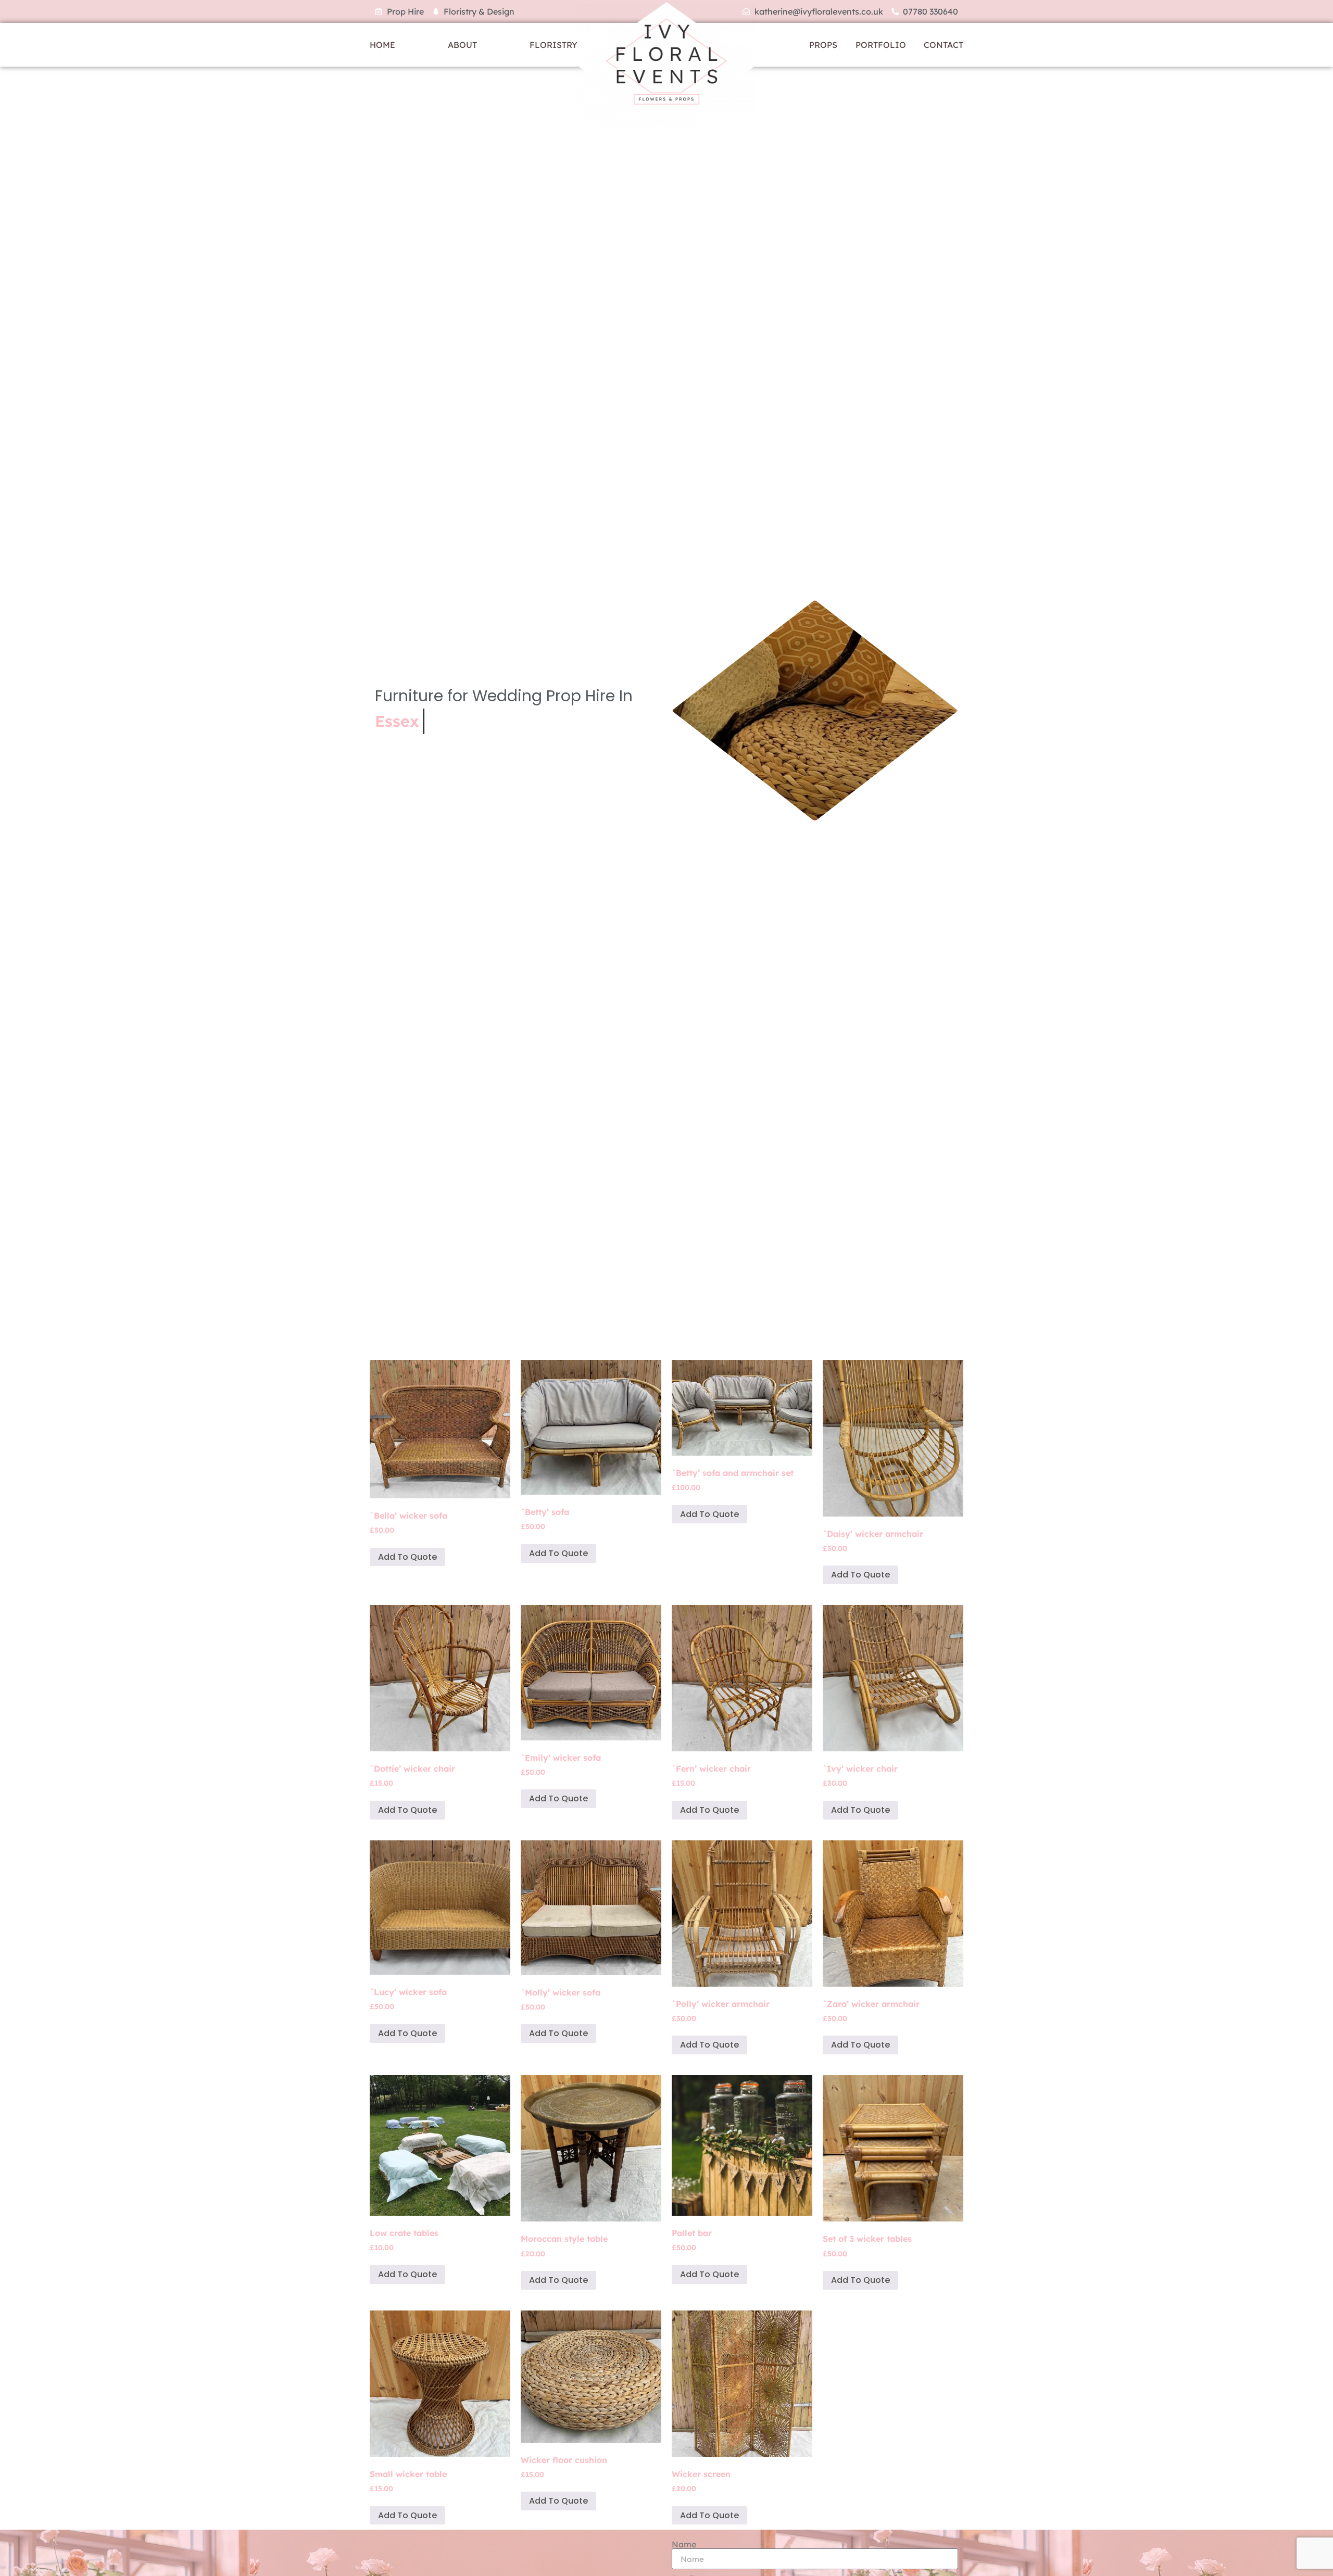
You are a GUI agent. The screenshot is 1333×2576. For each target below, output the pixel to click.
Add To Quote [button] (407, 1557)
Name (684, 2544)
